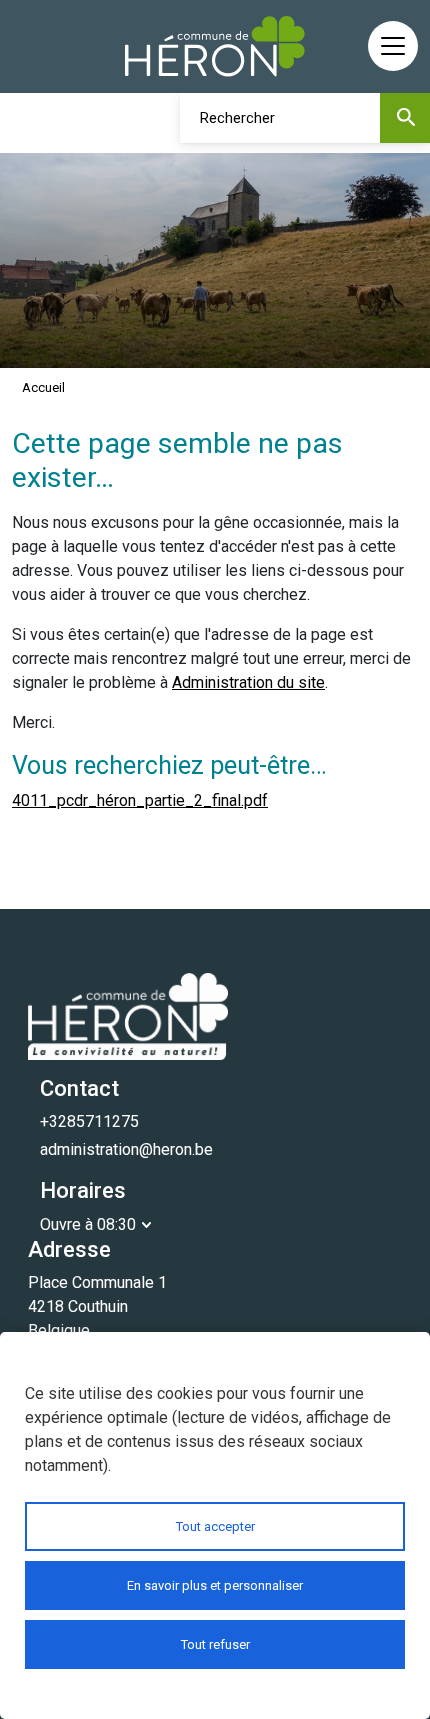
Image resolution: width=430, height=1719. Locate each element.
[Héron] (215, 46)
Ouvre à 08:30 (88, 1224)
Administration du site (248, 682)
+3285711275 (89, 1121)
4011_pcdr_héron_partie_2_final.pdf (140, 800)
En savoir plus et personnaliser (215, 1585)
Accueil (43, 387)
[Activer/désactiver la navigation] (393, 46)
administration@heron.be (126, 1149)
